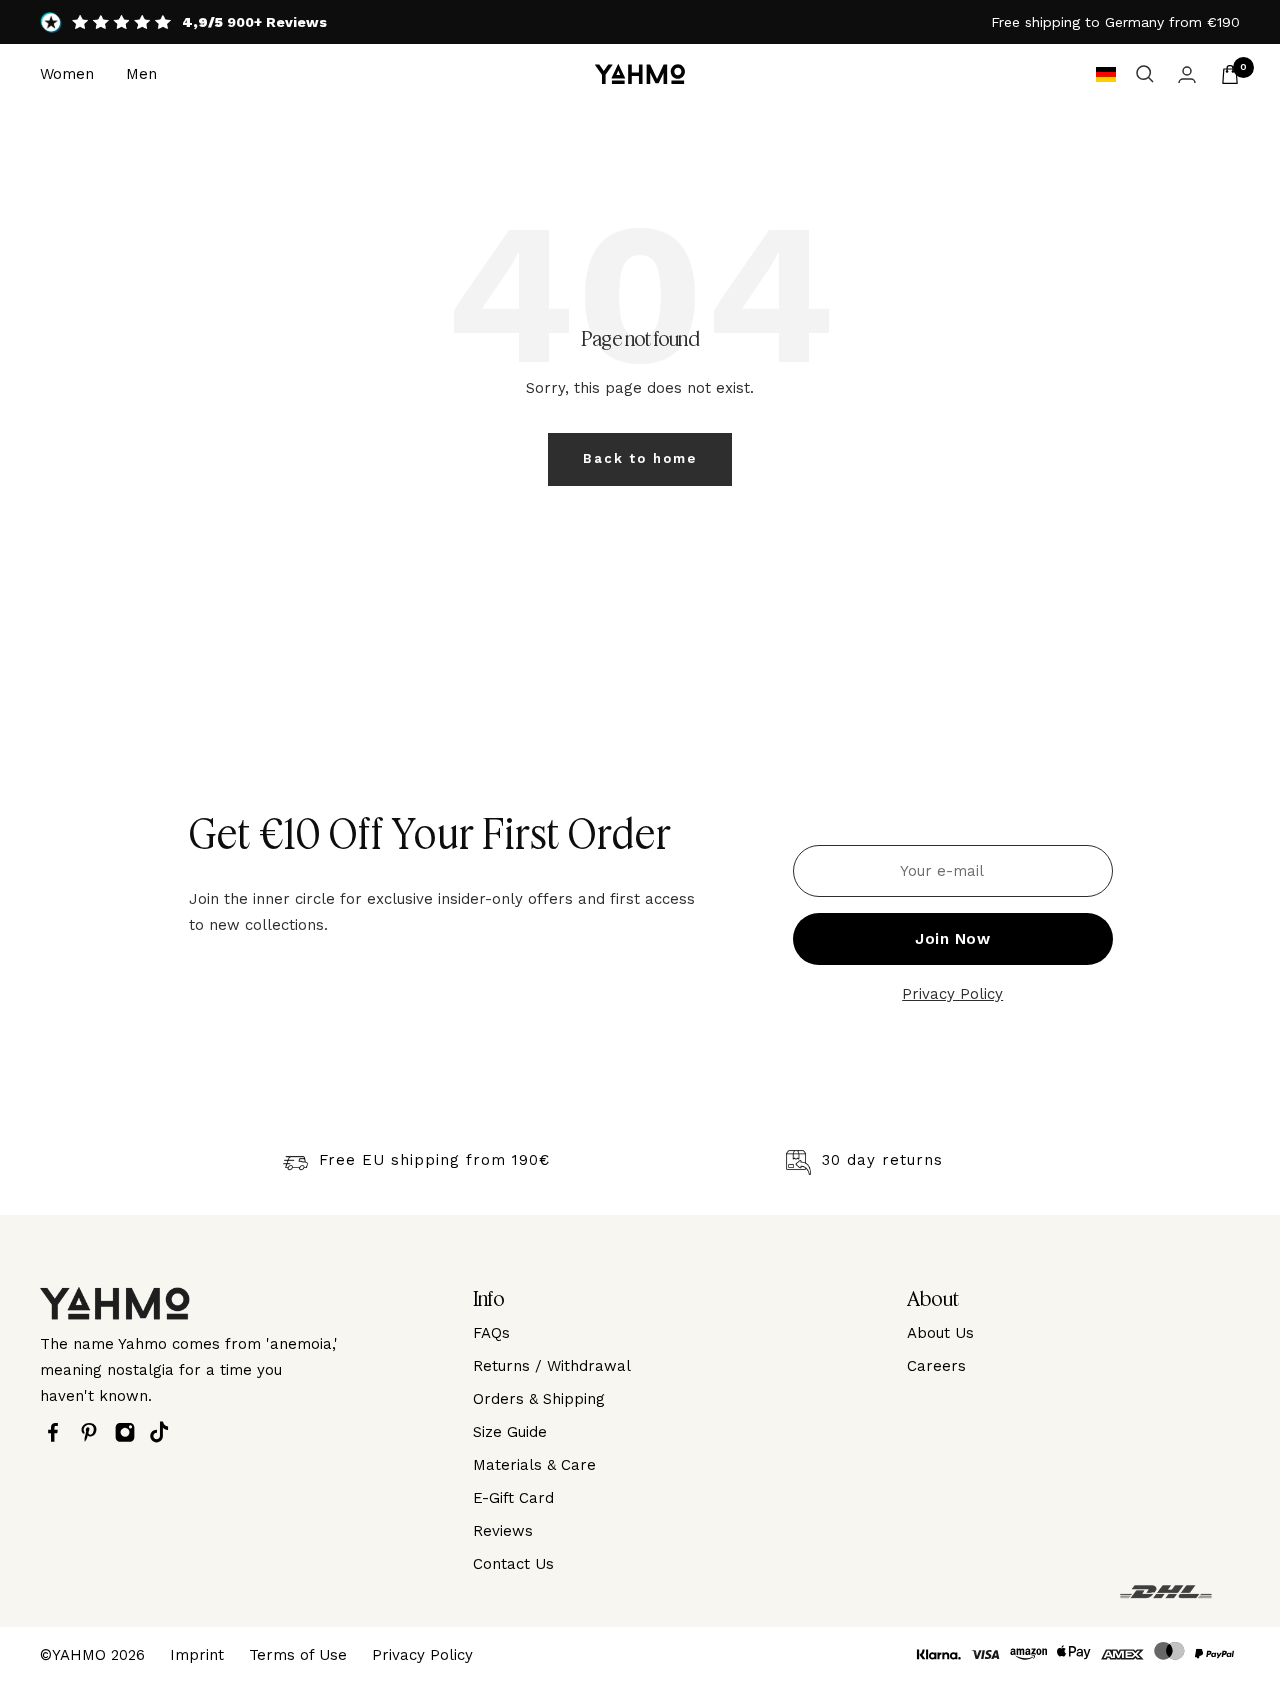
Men (141, 74)
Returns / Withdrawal (552, 1366)
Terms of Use (298, 1655)
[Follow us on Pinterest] (94, 1432)
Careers (936, 1366)
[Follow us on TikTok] (164, 1432)
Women (67, 74)
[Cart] (1230, 74)
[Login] (1187, 74)
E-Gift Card (513, 1498)
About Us (940, 1333)
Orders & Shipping (539, 1399)
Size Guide (510, 1432)
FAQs (491, 1333)
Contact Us (513, 1564)
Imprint (197, 1655)
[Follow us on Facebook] (58, 1432)
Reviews (503, 1531)
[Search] (1145, 74)
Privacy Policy (952, 994)
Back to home (640, 458)
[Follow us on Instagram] (130, 1432)
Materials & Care (534, 1465)
